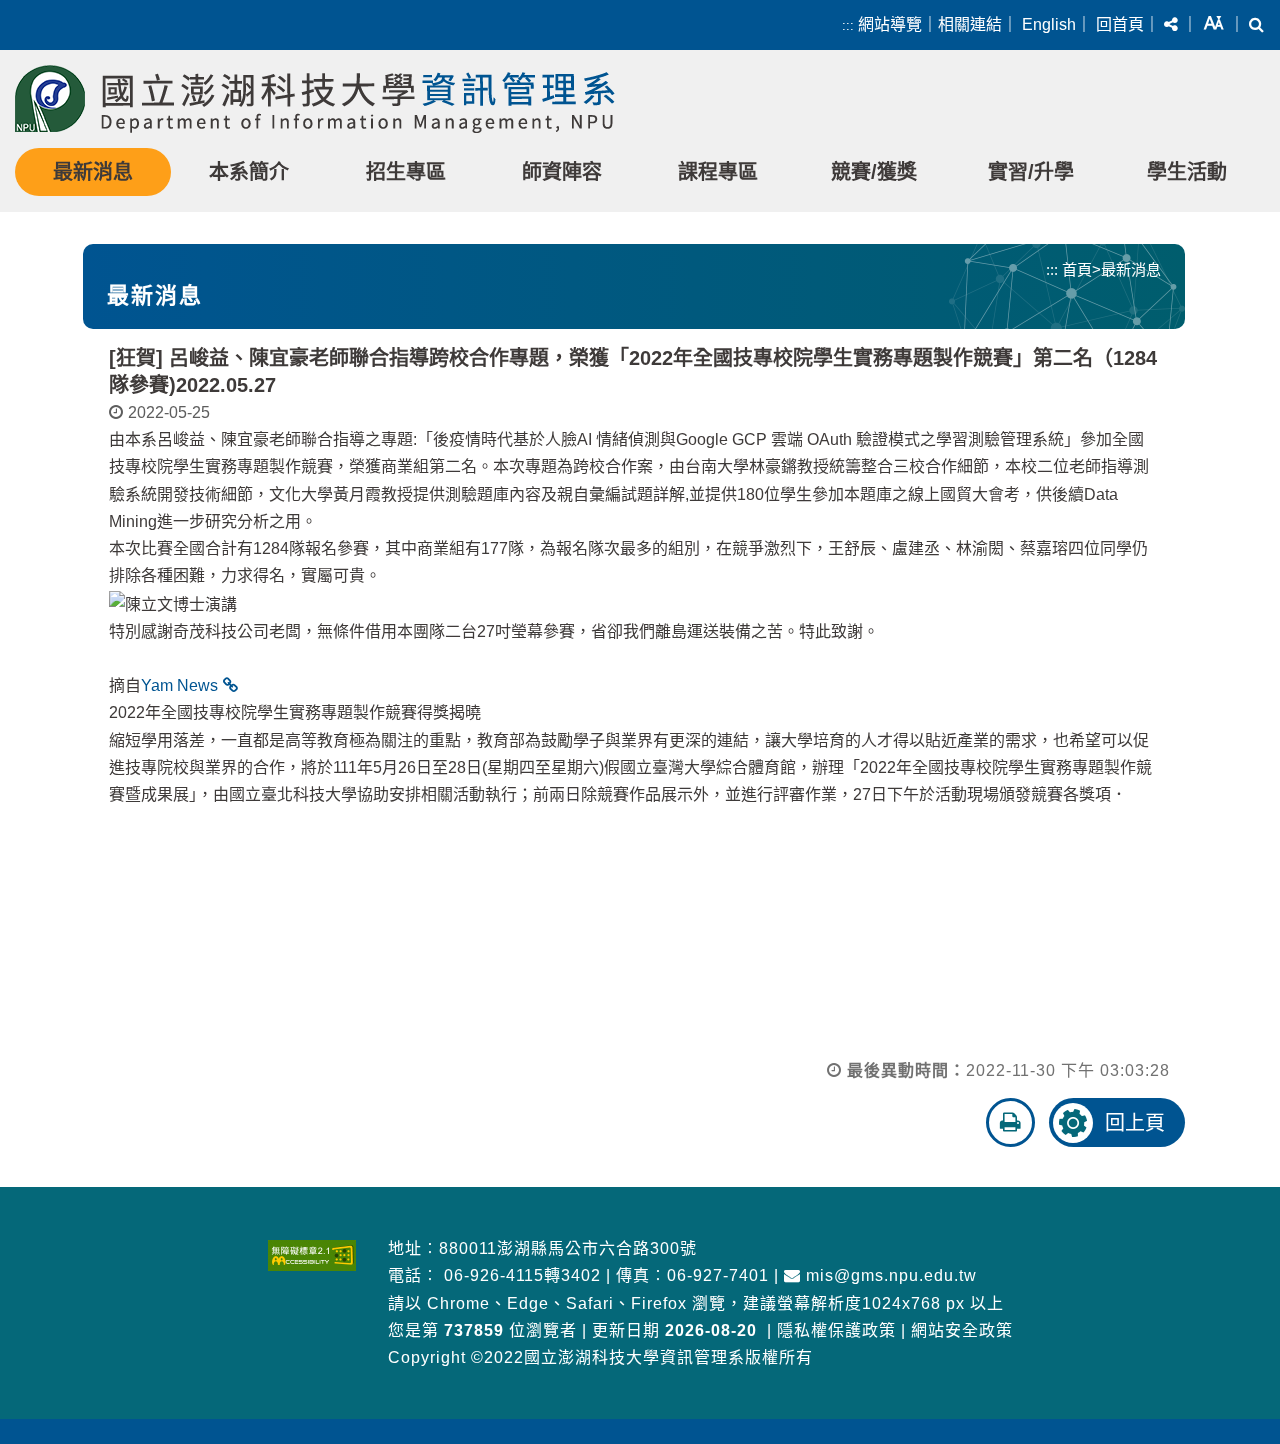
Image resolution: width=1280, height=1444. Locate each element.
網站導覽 (890, 24)
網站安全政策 (962, 1330)
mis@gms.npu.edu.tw (889, 1275)
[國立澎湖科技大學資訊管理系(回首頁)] (315, 99)
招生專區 (406, 172)
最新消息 (93, 172)
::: (848, 25)
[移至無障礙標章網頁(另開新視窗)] (312, 1255)
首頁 (1077, 269)
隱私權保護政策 (836, 1330)
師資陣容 (562, 172)
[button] (1171, 25)
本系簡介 (249, 172)
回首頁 (1120, 24)
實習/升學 (1031, 172)
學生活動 (1187, 172)
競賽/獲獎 (874, 172)
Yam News (179, 685)
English (1049, 24)
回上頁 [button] (1135, 1123)
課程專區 (718, 172)
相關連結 (970, 24)
